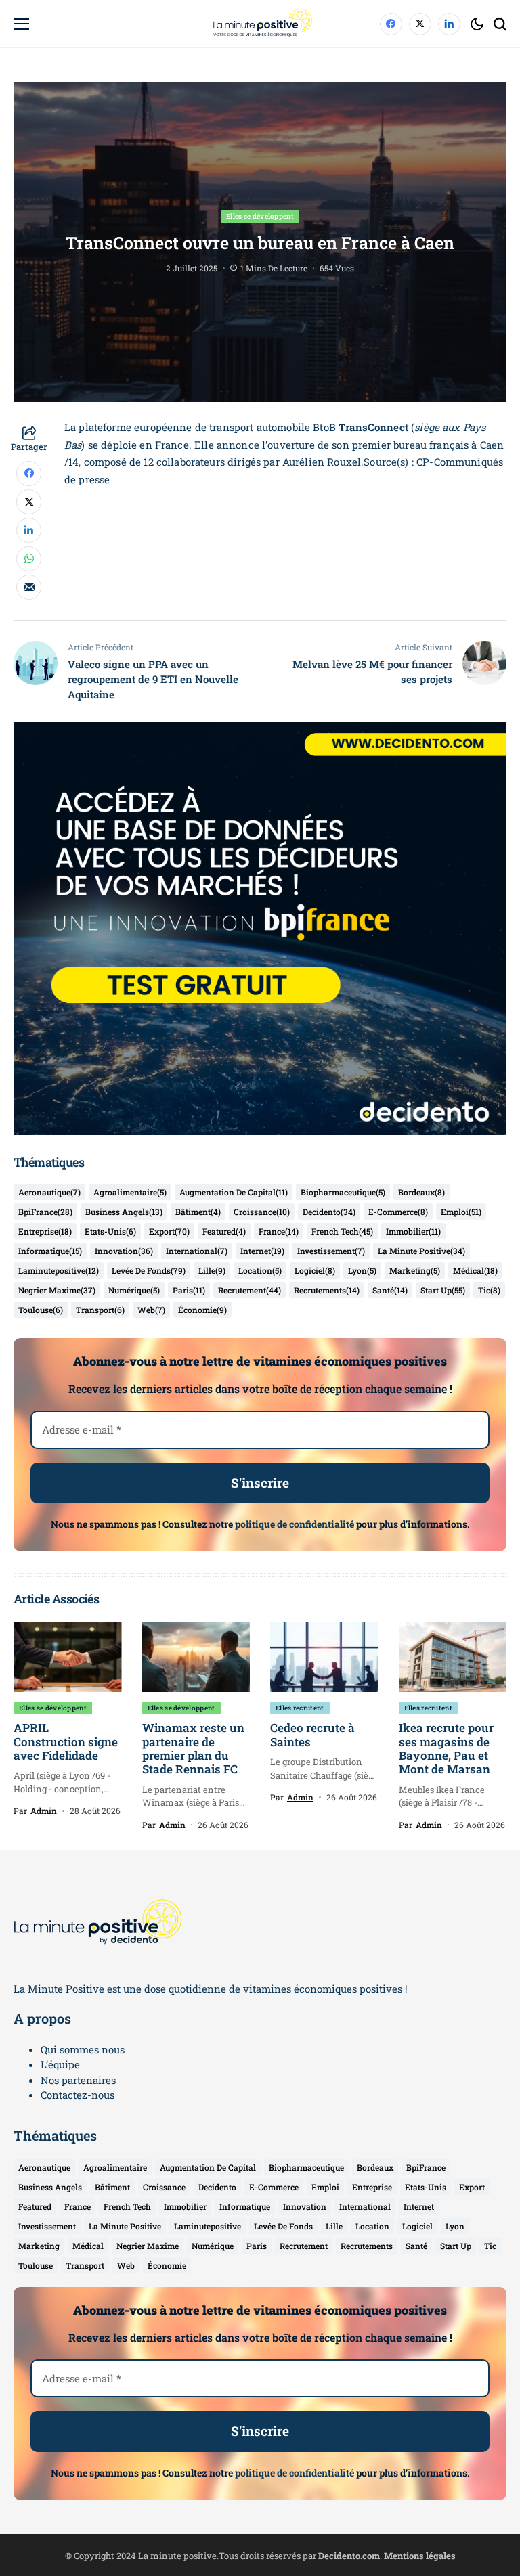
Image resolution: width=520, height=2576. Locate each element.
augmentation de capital (234, 1192)
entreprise (45, 1231)
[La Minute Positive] (260, 24)
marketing (415, 1270)
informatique (50, 1251)
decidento (329, 1212)
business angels (124, 1212)
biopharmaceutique (343, 1192)
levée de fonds (149, 1270)
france (279, 1231)
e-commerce (398, 1212)
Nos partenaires (78, 2080)
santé (390, 1290)
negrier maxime (57, 1290)
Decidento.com (349, 2556)
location (260, 1270)
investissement (331, 1251)
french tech (342, 1231)
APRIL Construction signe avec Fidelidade (66, 1741)
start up (443, 1290)
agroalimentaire (130, 1192)
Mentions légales (420, 2556)
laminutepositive (59, 1270)
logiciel (315, 1270)
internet (262, 1251)
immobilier (413, 1231)
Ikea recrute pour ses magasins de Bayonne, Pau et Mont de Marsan (446, 1748)
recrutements (327, 1290)
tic (489, 1290)
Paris (189, 1290)
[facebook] (391, 24)
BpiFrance (45, 1212)
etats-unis (110, 1231)
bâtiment (198, 1212)
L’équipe (60, 2064)
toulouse (41, 1310)
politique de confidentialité (295, 1524)
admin (44, 1811)
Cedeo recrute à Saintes (312, 1734)
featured (224, 1231)
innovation (124, 1251)
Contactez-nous (78, 2095)
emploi (461, 1212)
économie (202, 1310)
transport (100, 1310)
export (169, 1231)
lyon (362, 1270)
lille (212, 1270)
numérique (134, 1290)
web (151, 1310)
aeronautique (49, 1192)
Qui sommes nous (83, 2049)
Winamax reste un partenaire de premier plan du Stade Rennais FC (193, 1748)
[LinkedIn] (449, 24)
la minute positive (421, 1251)
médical (475, 1270)
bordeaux (421, 1192)
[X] (420, 24)
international (197, 1251)
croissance (262, 1212)
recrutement (250, 1290)
